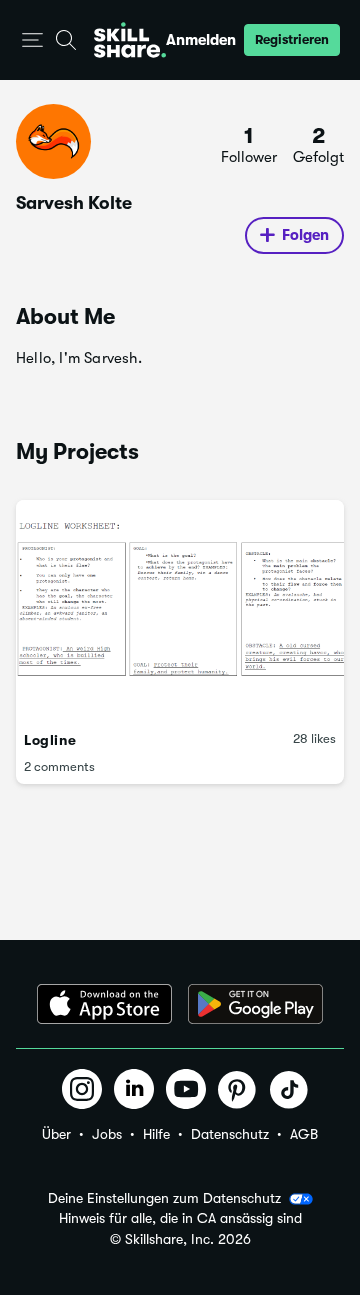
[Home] (130, 40)
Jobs (107, 1134)
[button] (32, 40)
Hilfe (156, 1134)
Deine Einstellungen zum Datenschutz (164, 1198)
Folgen (305, 235)
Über (56, 1134)
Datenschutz (230, 1134)
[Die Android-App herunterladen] (255, 1004)
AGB (304, 1134)
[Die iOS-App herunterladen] (104, 1004)
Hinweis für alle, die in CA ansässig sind (180, 1218)
